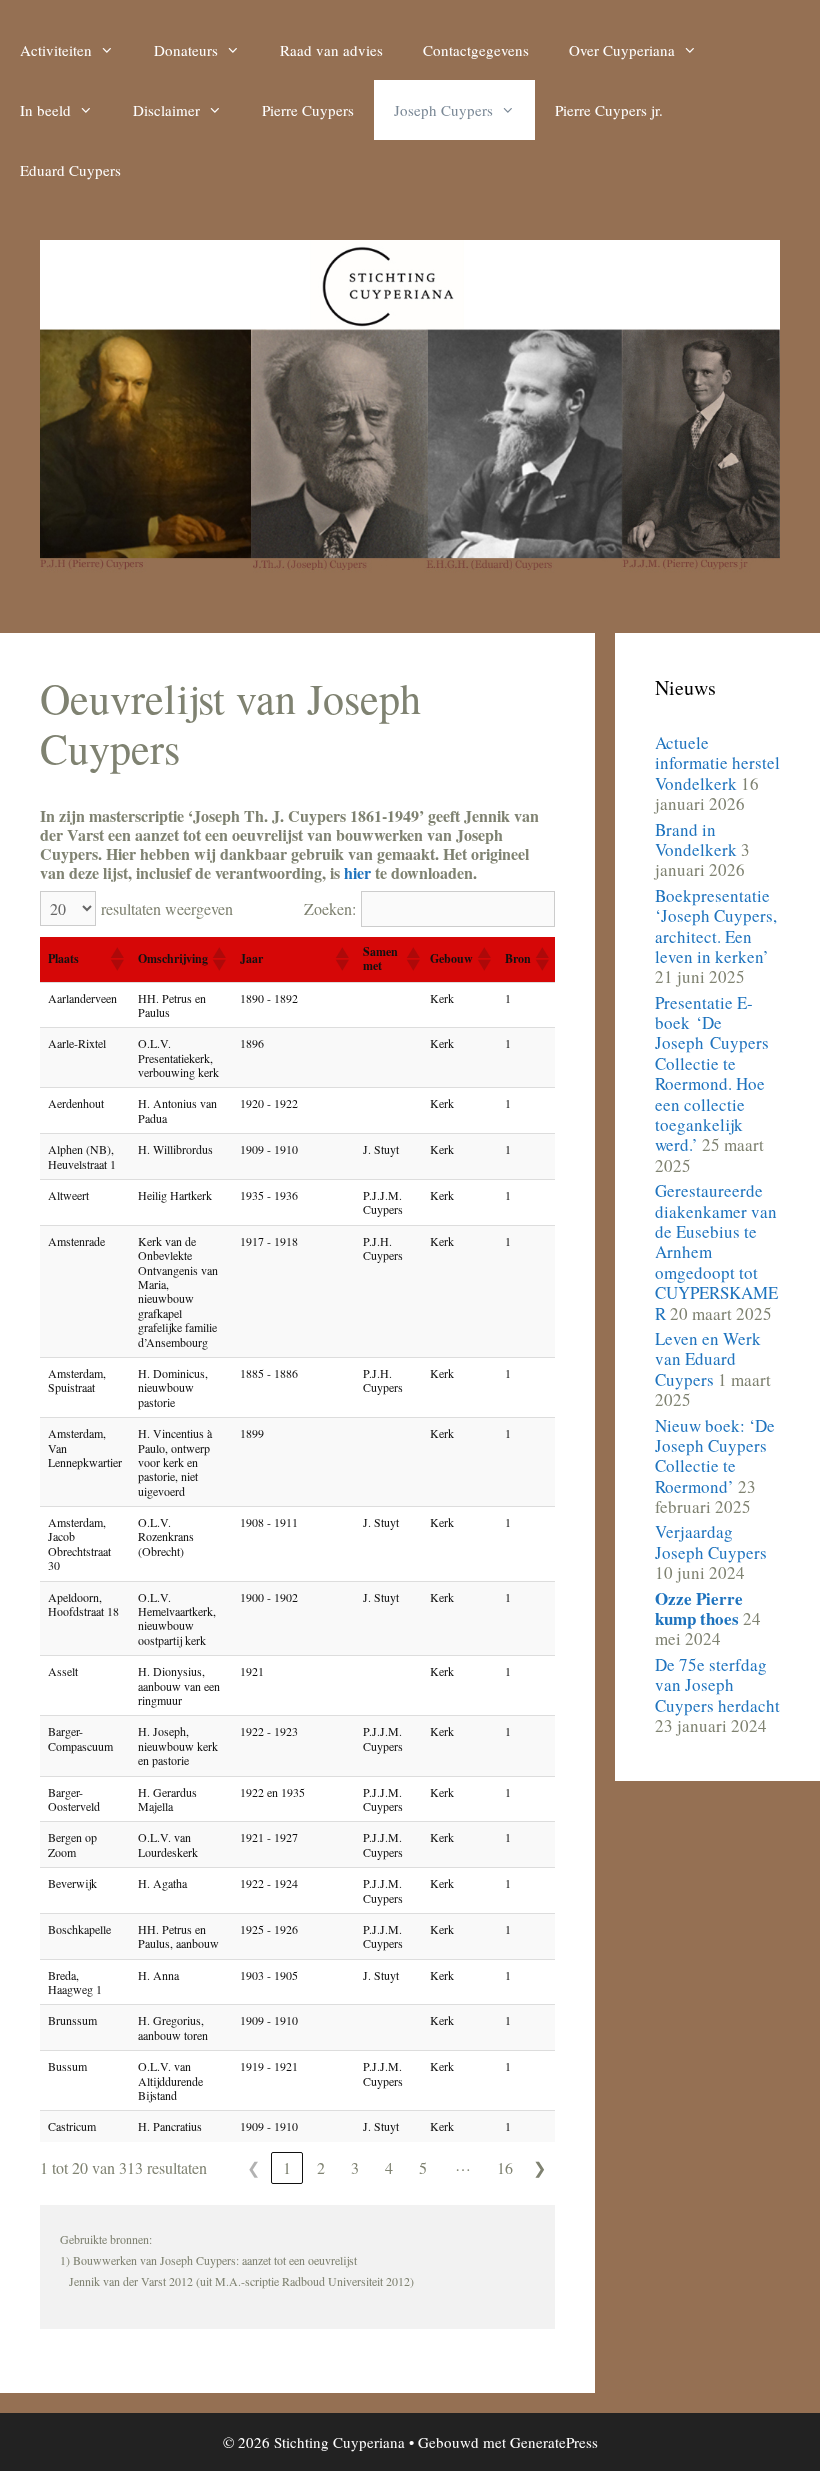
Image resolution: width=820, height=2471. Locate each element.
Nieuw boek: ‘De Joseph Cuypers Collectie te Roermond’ (715, 1456)
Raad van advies (331, 50)
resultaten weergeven (167, 908)
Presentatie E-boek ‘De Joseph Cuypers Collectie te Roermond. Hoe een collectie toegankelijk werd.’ (715, 1074)
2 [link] (321, 2167)
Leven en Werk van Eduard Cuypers (708, 1359)
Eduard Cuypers (70, 170)
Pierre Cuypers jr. (609, 110)
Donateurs (186, 50)
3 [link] (355, 2167)
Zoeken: (330, 908)
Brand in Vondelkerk (696, 839)
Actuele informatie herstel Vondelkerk (717, 763)
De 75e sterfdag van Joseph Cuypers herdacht (717, 1685)
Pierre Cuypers (308, 110)
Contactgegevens (476, 50)
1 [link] (287, 2167)
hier (357, 872)
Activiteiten (56, 50)
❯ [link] (539, 2167)
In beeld (45, 110)
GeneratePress (554, 2442)
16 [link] (505, 2167)
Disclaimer (166, 110)
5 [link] (423, 2167)
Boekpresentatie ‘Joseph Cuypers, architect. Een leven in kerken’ (716, 926)
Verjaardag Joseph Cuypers (711, 1541)
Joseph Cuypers (443, 110)
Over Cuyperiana (622, 50)
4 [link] (389, 2167)
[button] (116, 959)
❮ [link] (253, 2167)
